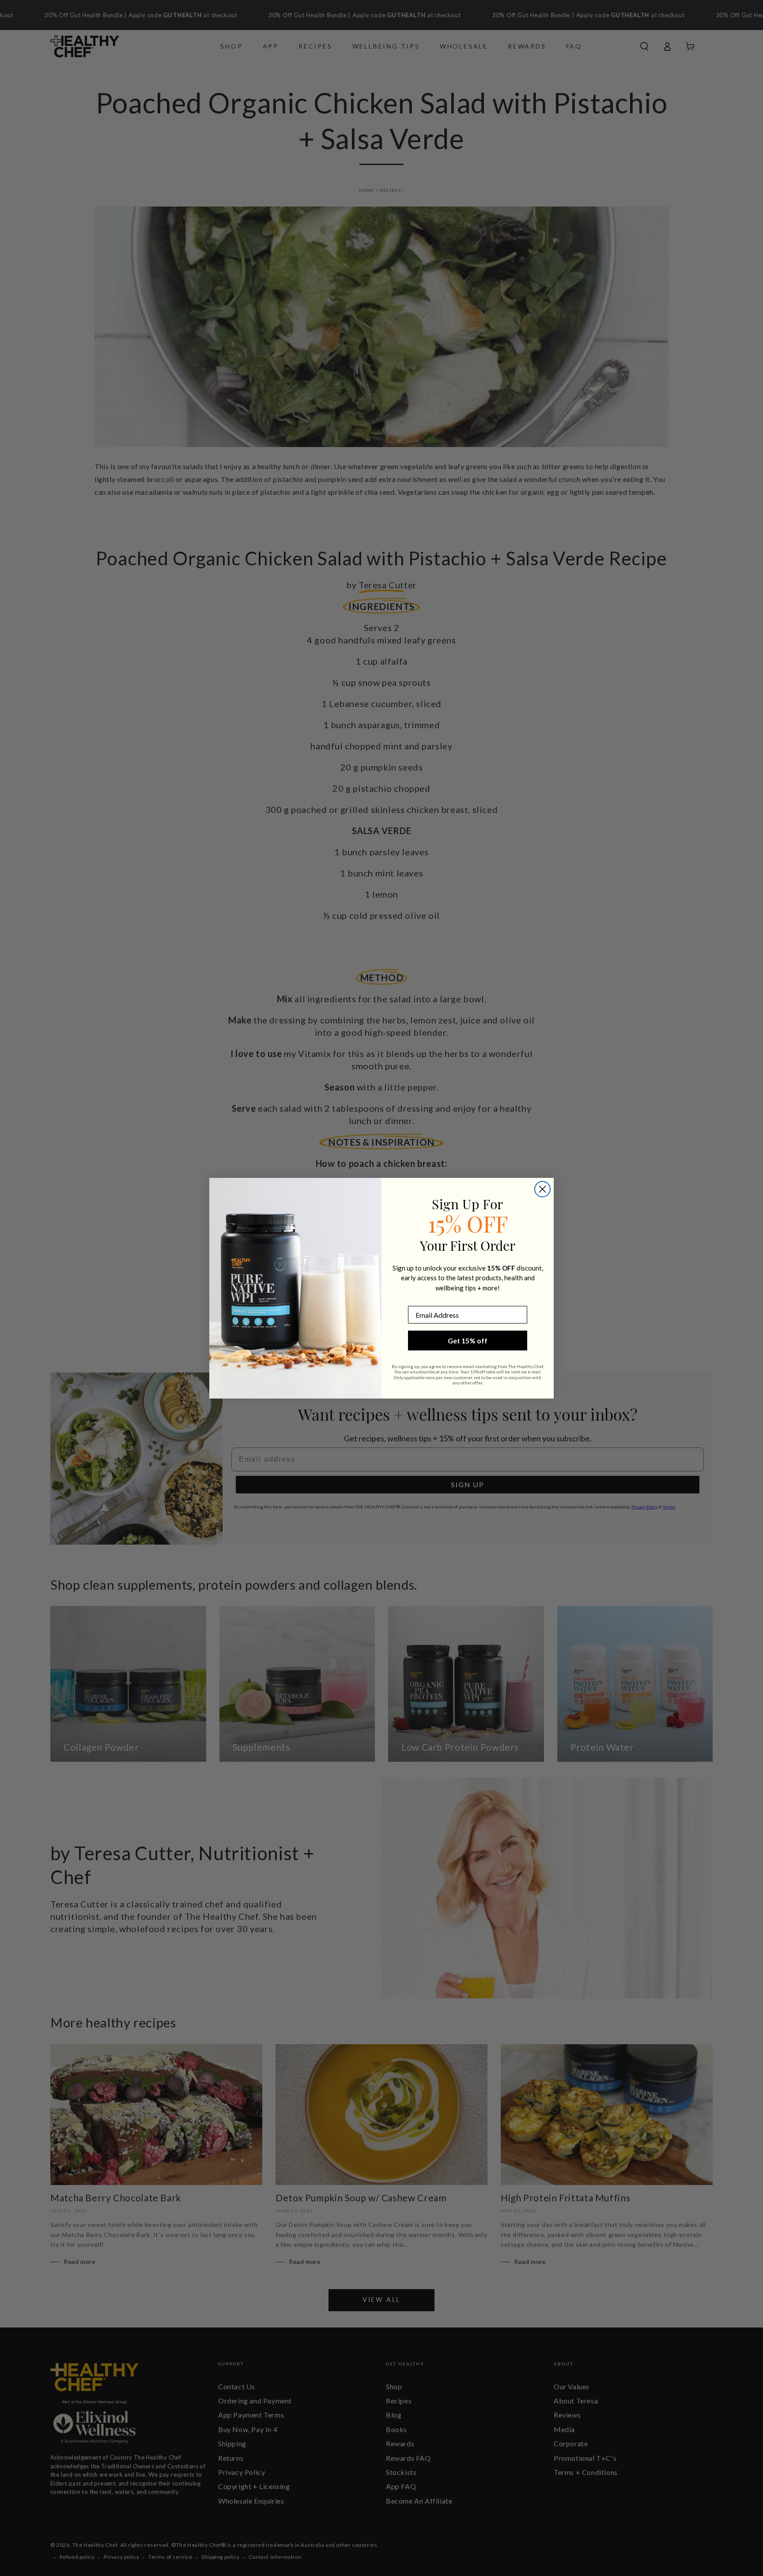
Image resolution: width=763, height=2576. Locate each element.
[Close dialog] (542, 1189)
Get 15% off (468, 1341)
